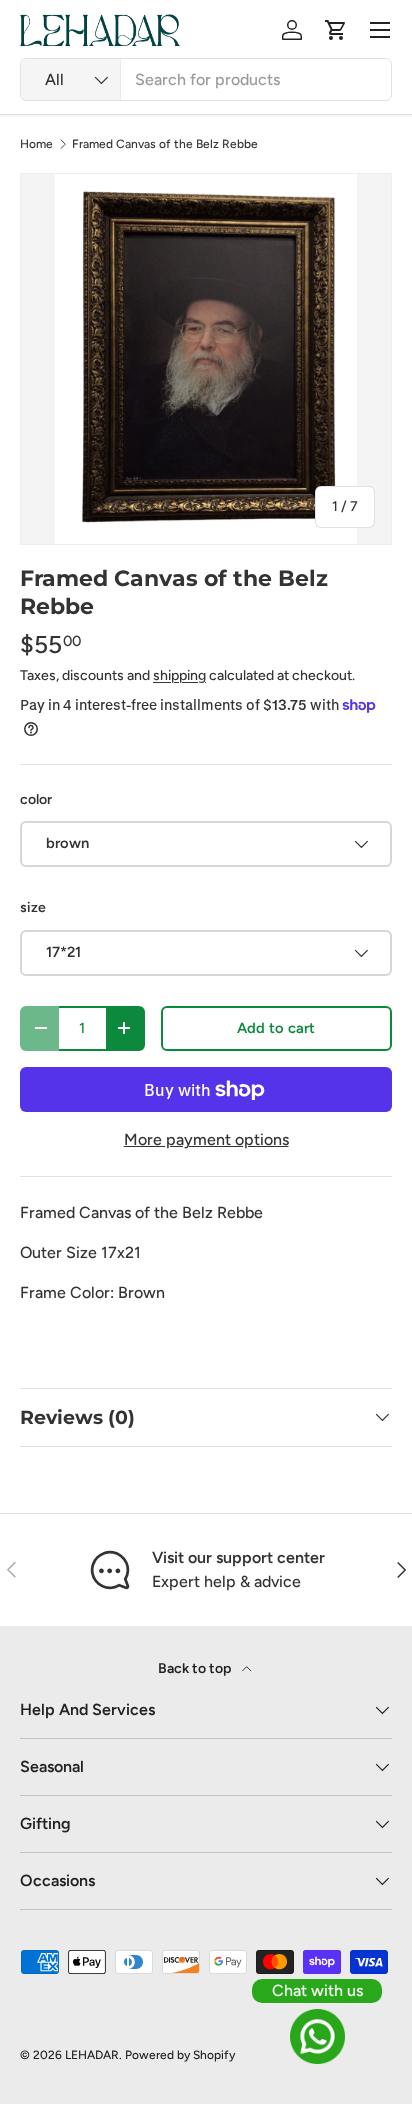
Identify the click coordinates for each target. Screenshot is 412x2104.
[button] (336, 30)
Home (36, 144)
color (36, 799)
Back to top (196, 1668)
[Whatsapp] (317, 2036)
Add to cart (276, 1028)
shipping (179, 675)
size (33, 907)
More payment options (206, 1139)
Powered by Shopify (180, 2055)
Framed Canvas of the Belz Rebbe (165, 144)
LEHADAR (92, 2055)
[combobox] (206, 79)
